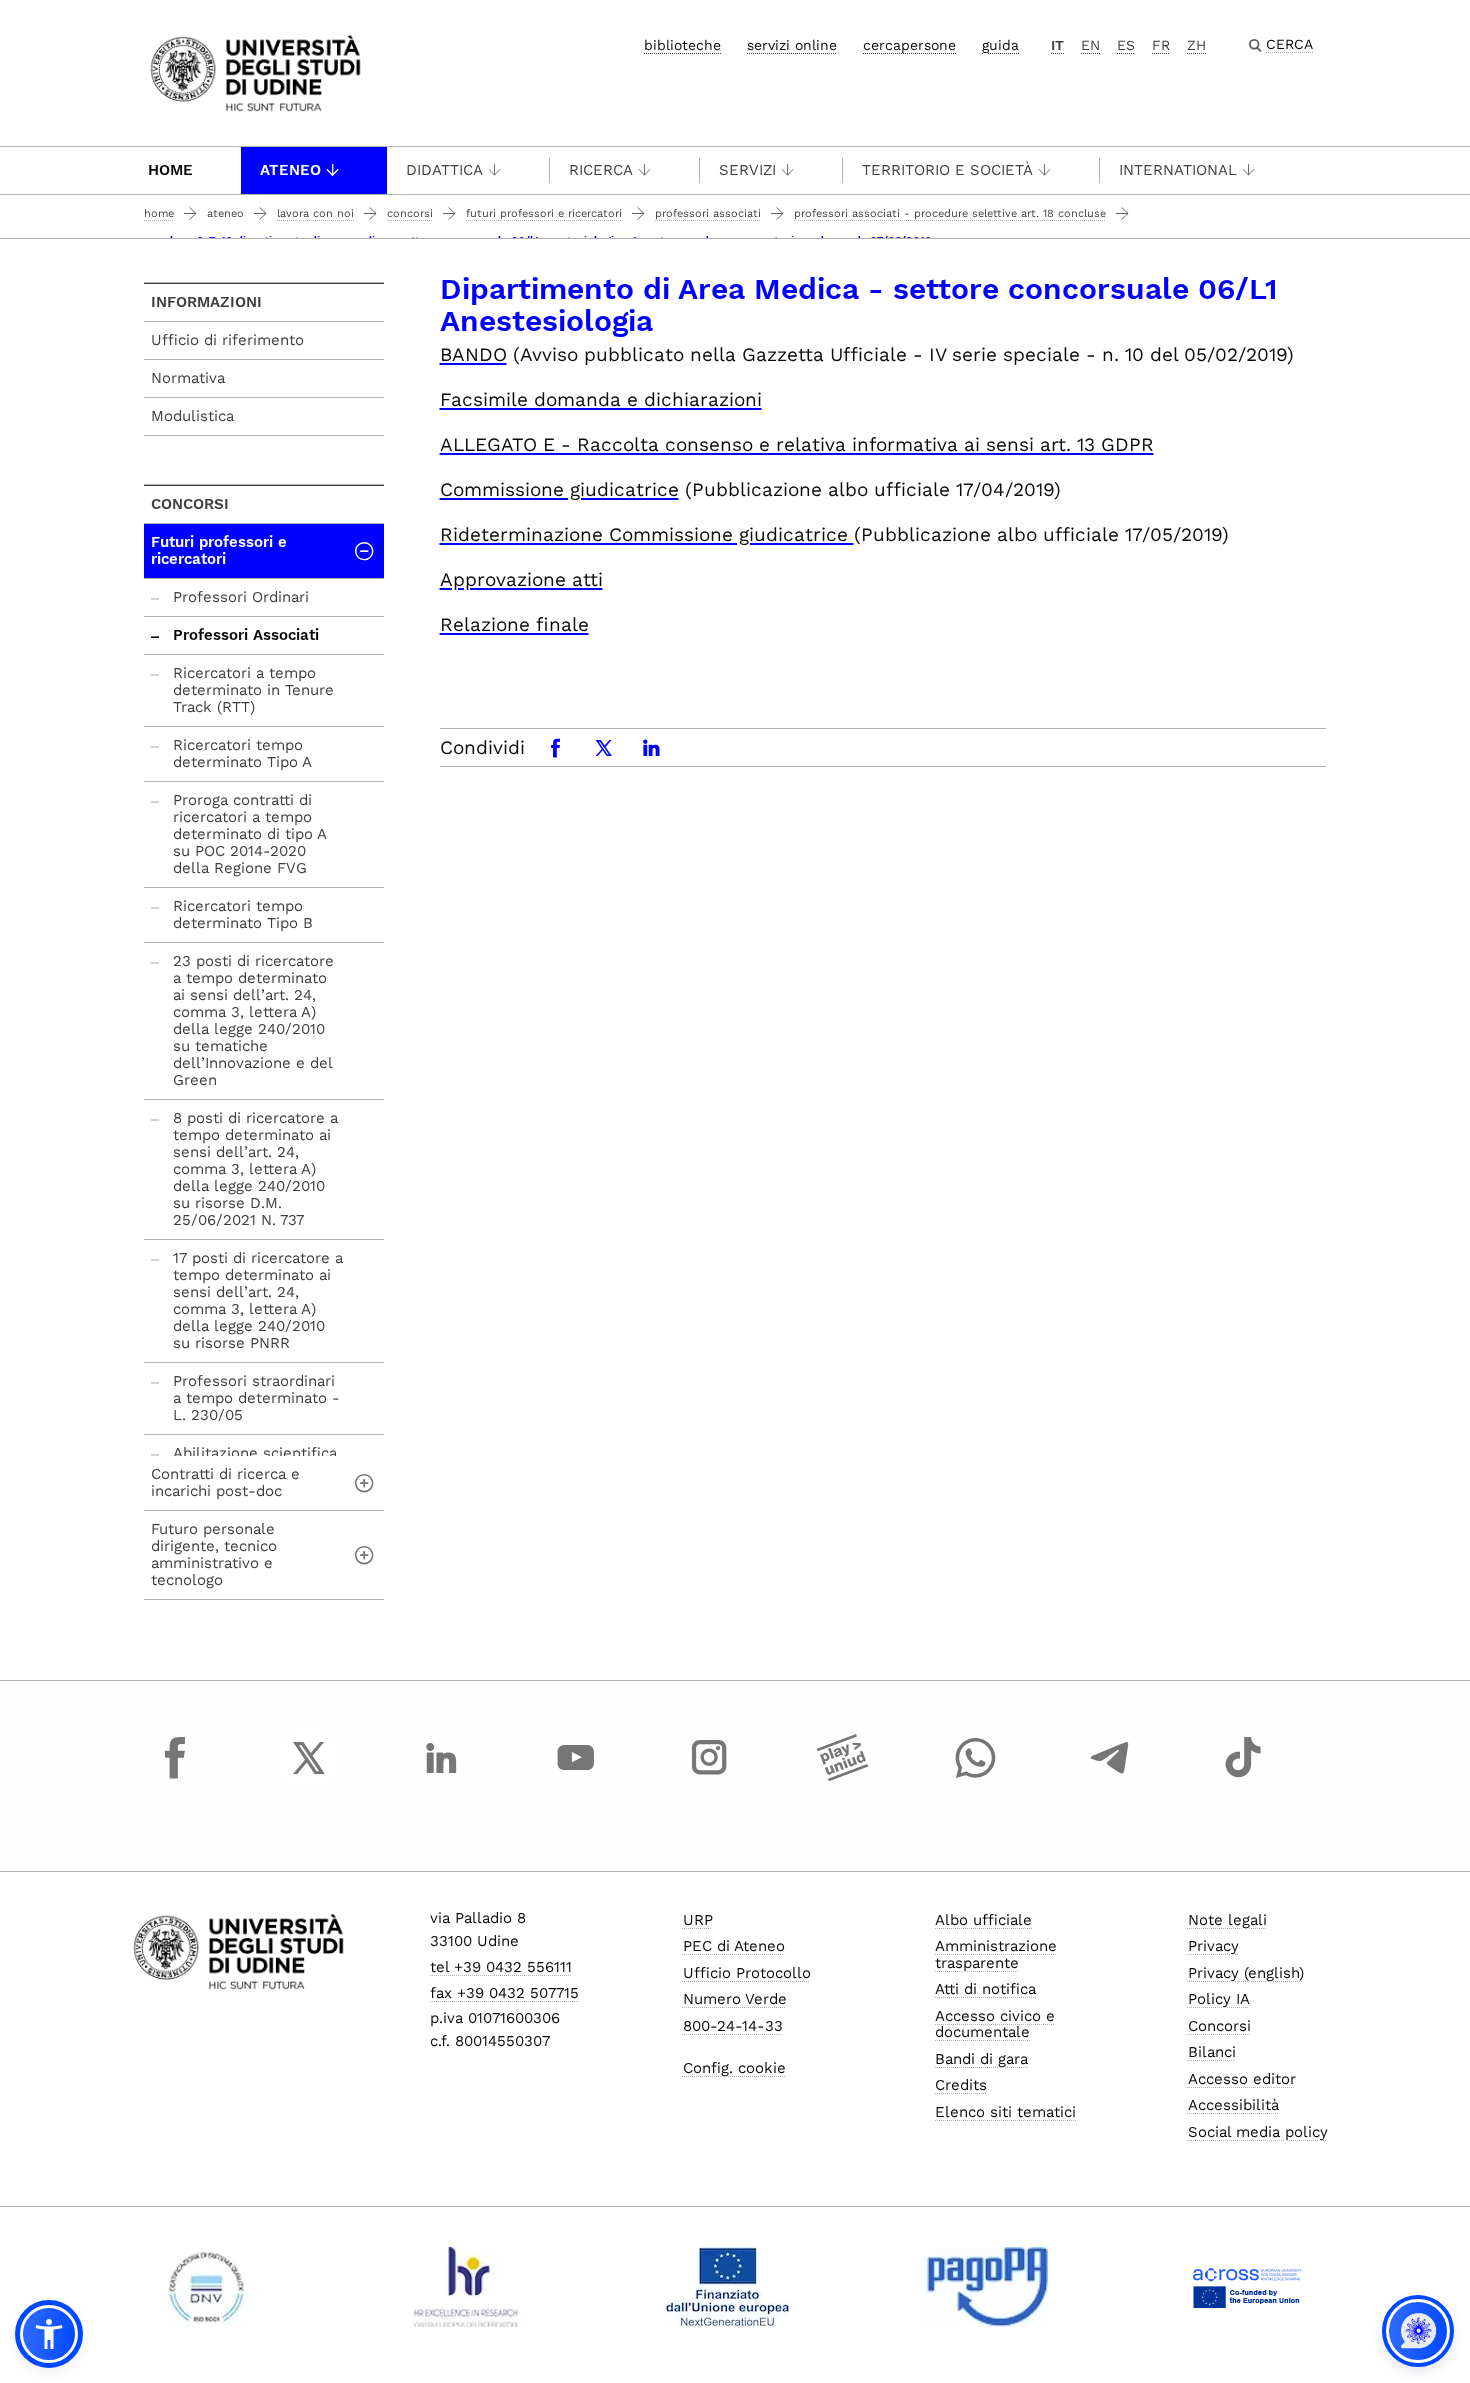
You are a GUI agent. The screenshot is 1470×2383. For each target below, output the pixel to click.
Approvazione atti (521, 579)
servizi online (792, 45)
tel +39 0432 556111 (501, 1967)
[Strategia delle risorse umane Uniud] (466, 2287)
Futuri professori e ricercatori (544, 213)
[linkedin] (442, 1776)
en (1090, 45)
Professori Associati (708, 213)
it (1057, 45)
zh (1196, 45)
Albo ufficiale (983, 1920)
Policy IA (1219, 1999)
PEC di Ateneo (734, 1946)
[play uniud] (843, 1776)
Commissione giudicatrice (559, 489)
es (1126, 45)
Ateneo (290, 170)
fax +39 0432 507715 (504, 1993)
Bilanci (1212, 2052)
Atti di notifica (985, 1989)
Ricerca (601, 170)
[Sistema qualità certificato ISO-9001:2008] (206, 2287)
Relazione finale (514, 624)
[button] (49, 2334)
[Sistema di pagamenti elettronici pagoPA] (987, 2287)
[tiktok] (1243, 1776)
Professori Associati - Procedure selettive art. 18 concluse (950, 213)
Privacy (1213, 1946)
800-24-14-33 (733, 2026)
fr (1161, 45)
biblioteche (682, 45)
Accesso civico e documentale (995, 2024)
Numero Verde (735, 1999)
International (1178, 170)
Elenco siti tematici (1005, 2112)
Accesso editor (1242, 2079)
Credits (961, 2085)
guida (1000, 45)
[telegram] (1110, 1776)
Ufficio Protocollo (747, 1973)
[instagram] (709, 1776)
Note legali (1227, 1920)
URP (698, 1920)
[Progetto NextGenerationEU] (727, 2287)
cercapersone (909, 45)
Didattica (444, 170)
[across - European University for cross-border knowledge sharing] (1247, 2287)
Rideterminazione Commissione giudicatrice (647, 534)
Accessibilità (1233, 2105)
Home (170, 170)
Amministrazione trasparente (996, 1954)
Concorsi (410, 213)
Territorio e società (947, 170)
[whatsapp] (976, 1776)
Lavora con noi (315, 213)
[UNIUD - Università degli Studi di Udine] (255, 71)
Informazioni (206, 302)
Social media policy (1258, 2132)
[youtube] (576, 1776)
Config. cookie (734, 2068)
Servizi (747, 170)
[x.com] (309, 1776)
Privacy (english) (1246, 1973)
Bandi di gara (981, 2059)
